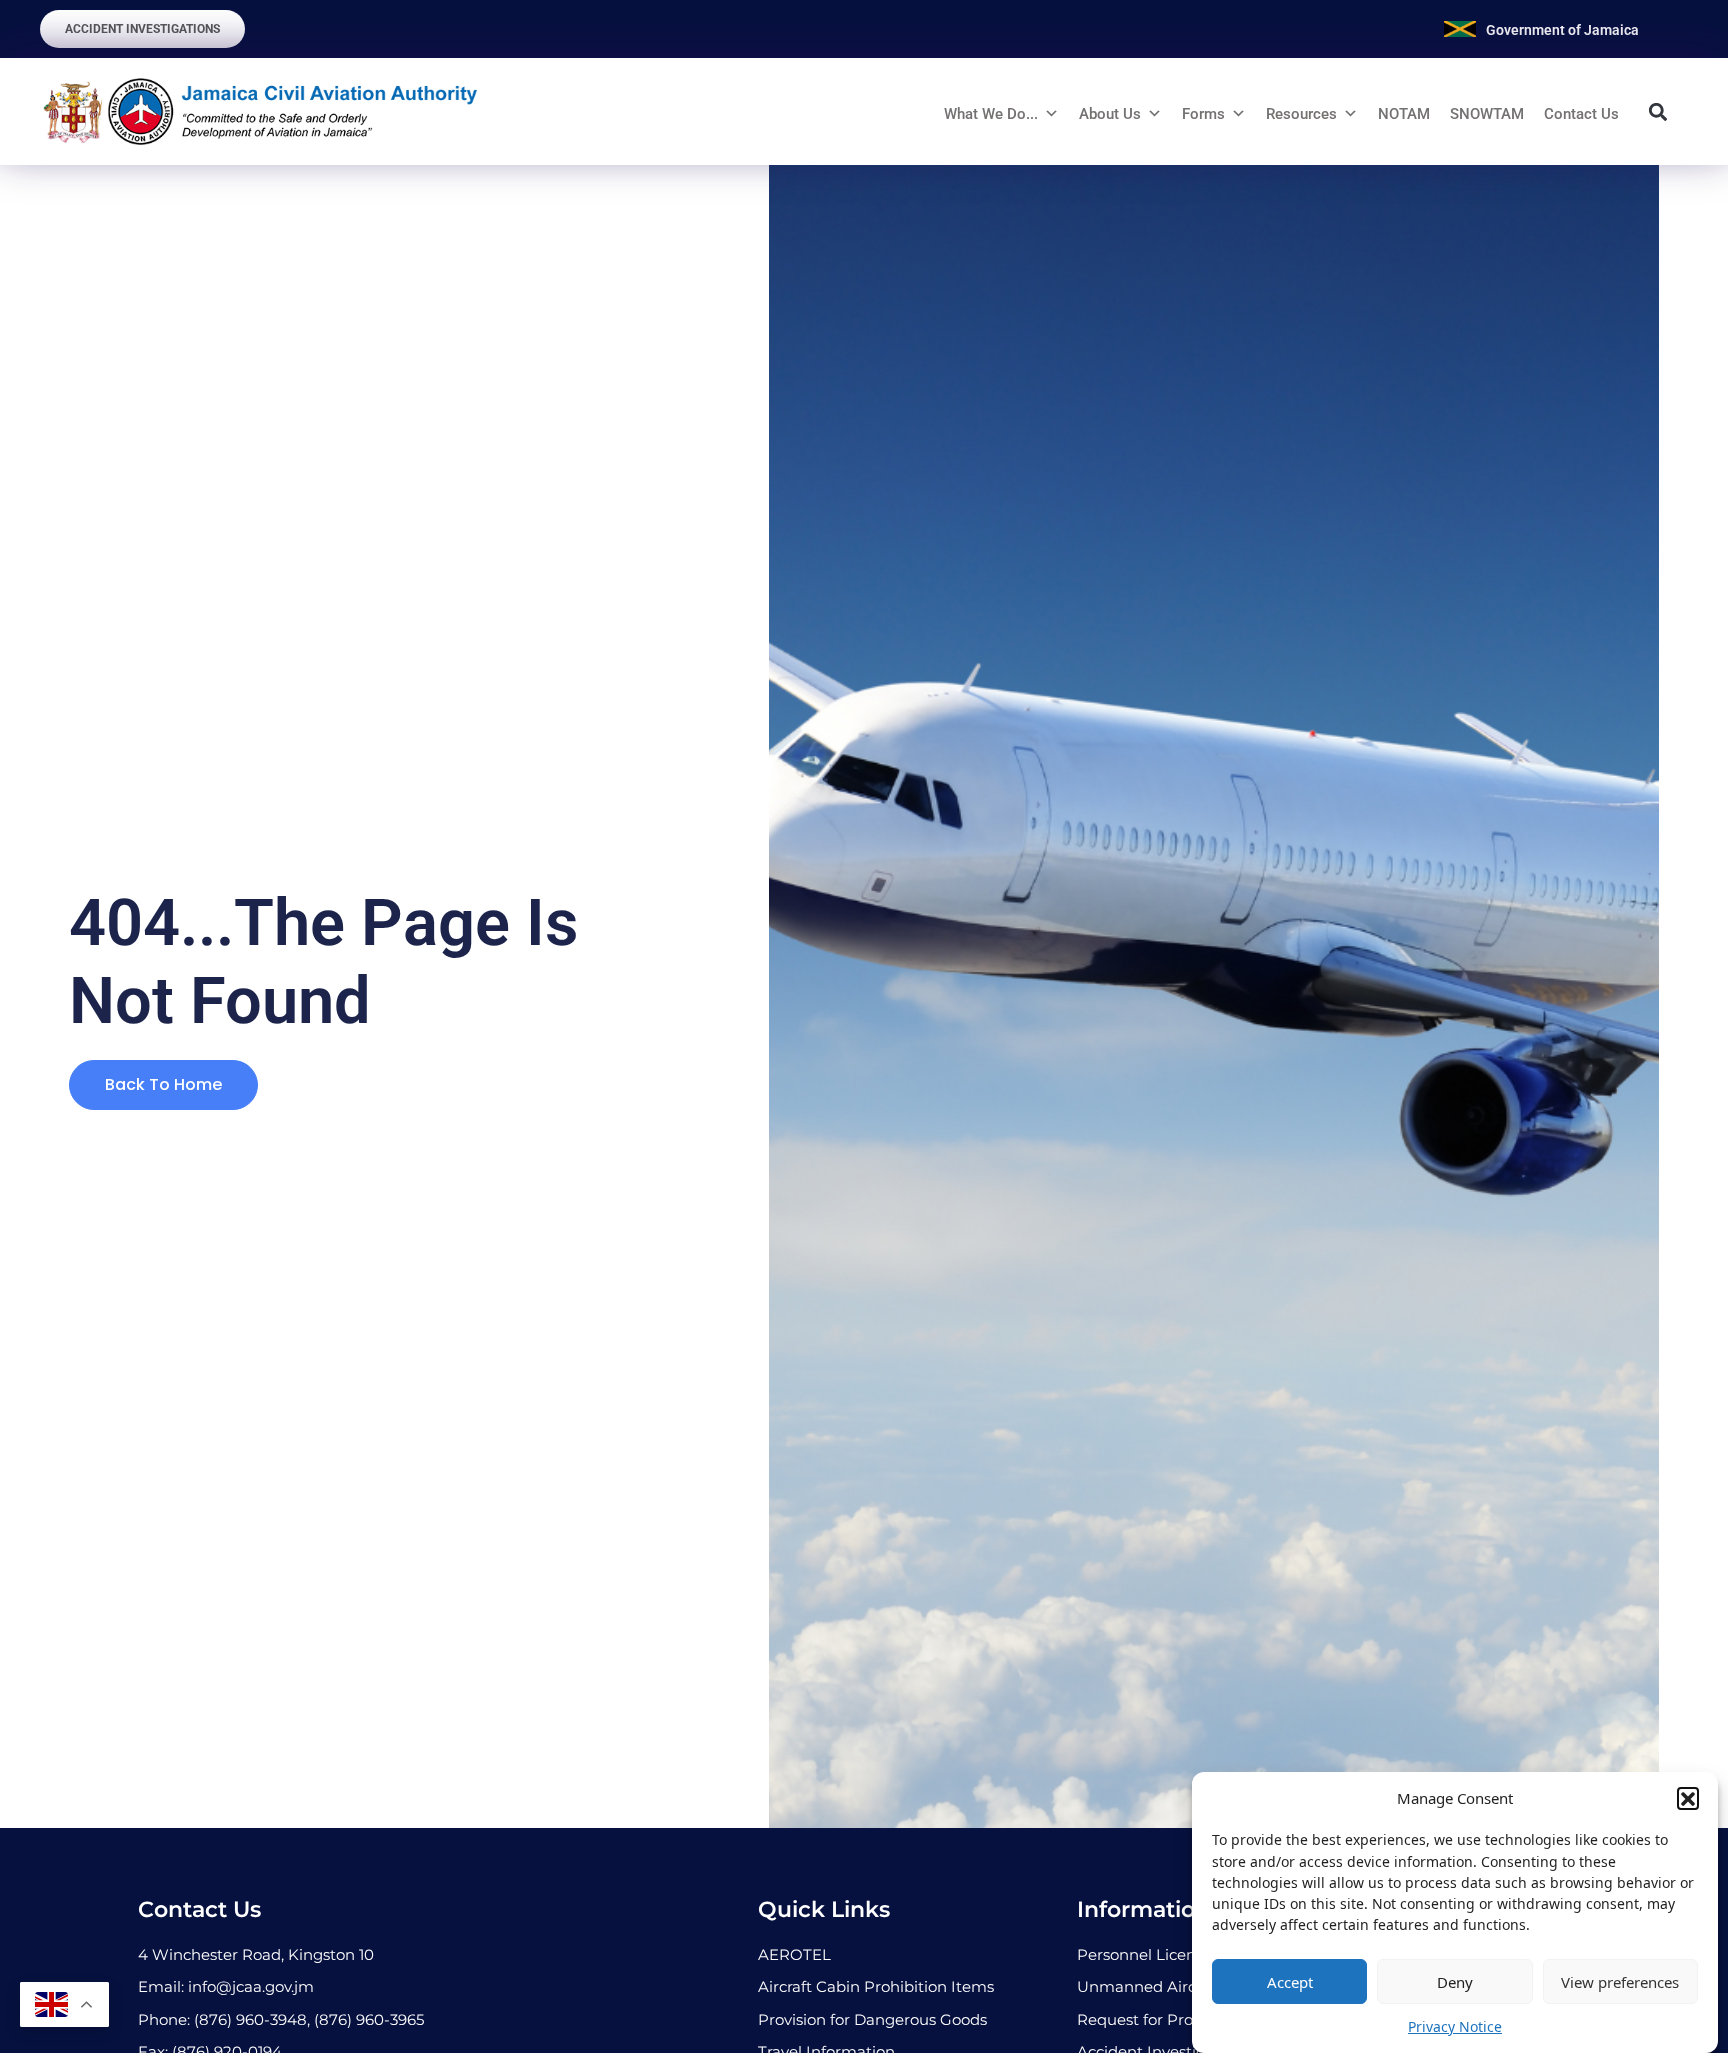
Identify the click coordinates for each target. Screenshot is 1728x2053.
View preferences (1620, 1982)
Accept (1290, 1982)
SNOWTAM (1487, 114)
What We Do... (991, 114)
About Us (1110, 114)
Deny (1455, 1982)
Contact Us (1581, 114)
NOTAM (1404, 114)
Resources (1301, 114)
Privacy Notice (1455, 2026)
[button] (1688, 1798)
